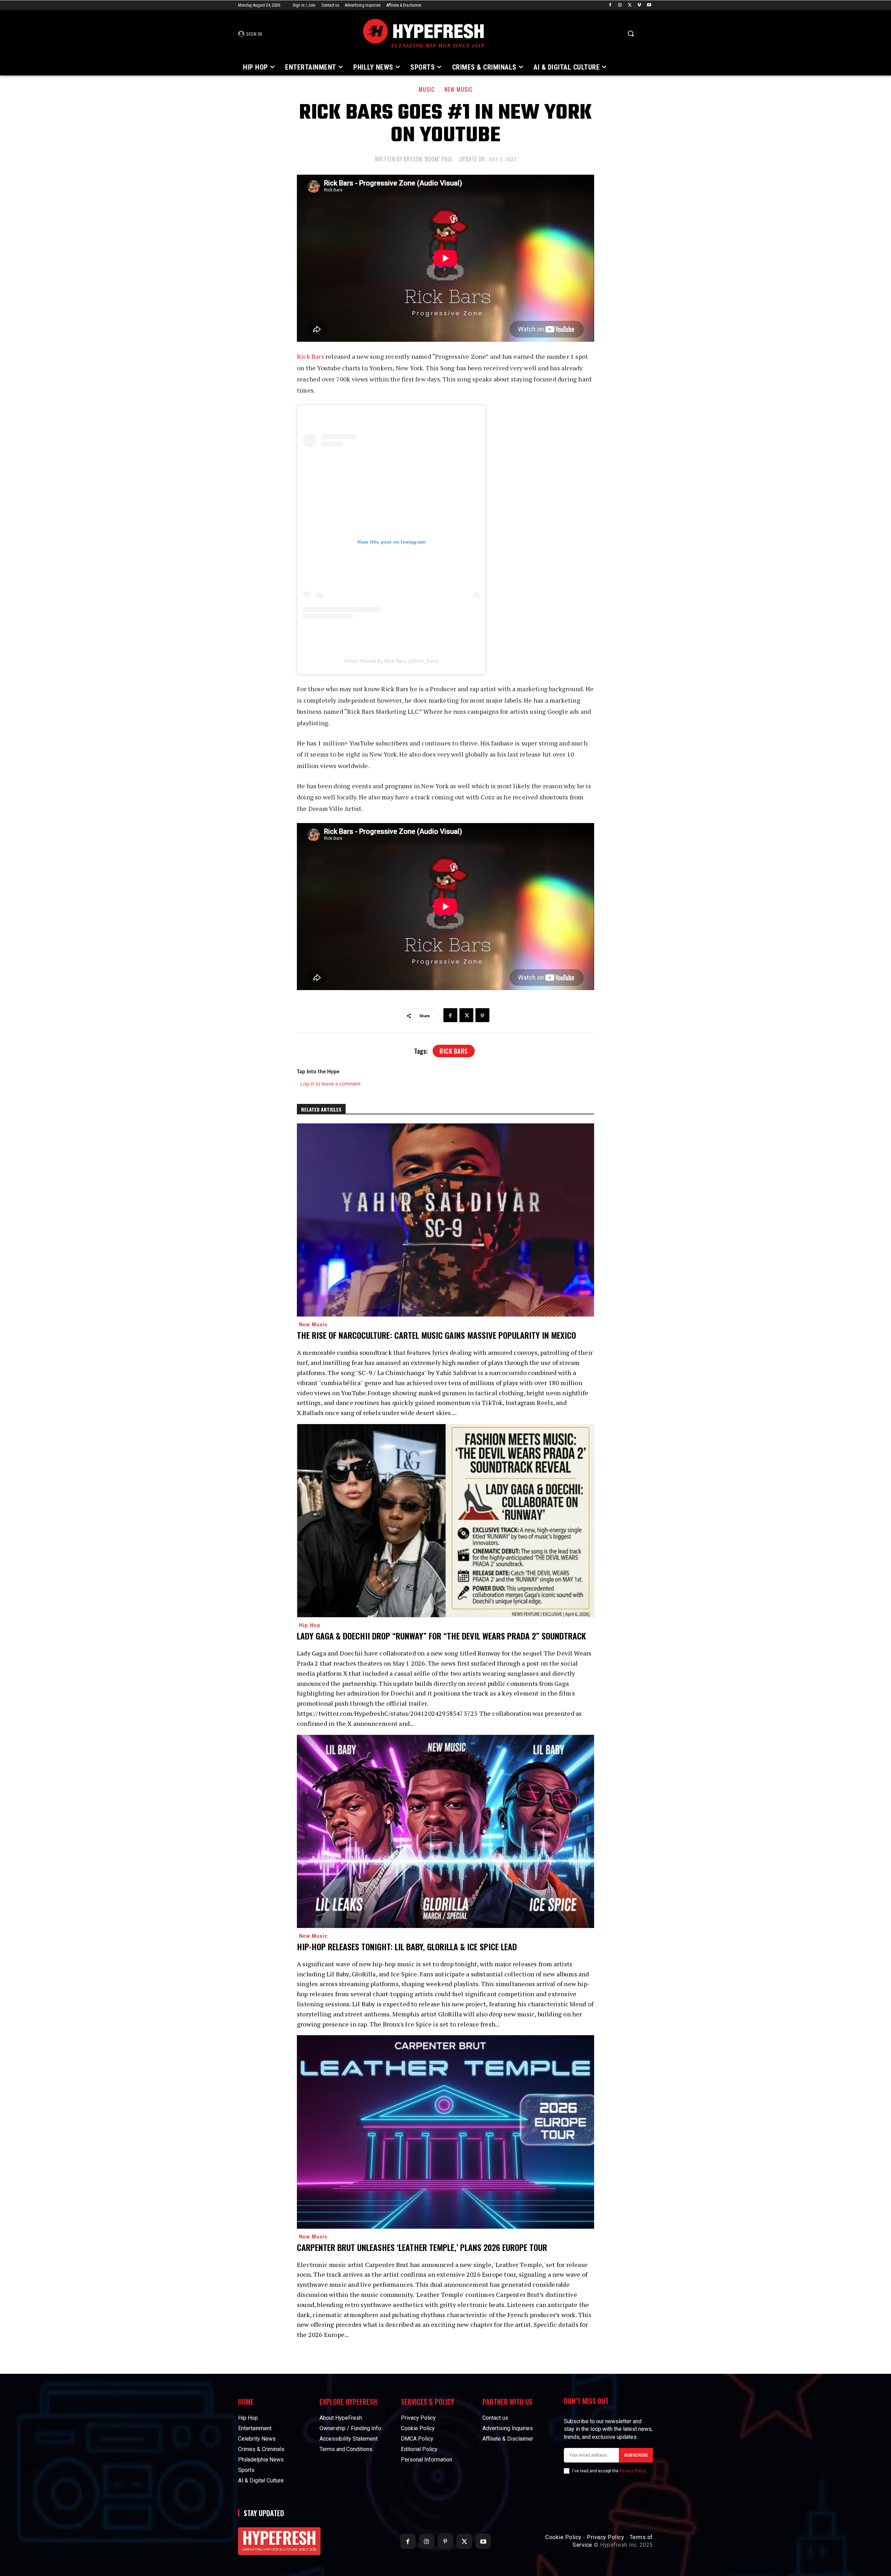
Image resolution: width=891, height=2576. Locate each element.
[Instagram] (620, 5)
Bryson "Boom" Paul (428, 159)
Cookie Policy (563, 2537)
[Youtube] (649, 5)
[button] (631, 33)
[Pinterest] (482, 1015)
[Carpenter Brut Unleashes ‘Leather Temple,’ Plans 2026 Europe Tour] (445, 2132)
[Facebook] (610, 5)
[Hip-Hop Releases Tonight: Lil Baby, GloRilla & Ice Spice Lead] (445, 1831)
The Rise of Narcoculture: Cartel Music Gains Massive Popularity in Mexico (436, 1335)
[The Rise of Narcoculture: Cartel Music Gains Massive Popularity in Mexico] (445, 1220)
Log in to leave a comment (330, 1084)
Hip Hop (310, 1625)
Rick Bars (310, 356)
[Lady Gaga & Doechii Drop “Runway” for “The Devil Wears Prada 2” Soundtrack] (445, 1521)
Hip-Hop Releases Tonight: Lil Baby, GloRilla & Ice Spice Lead (407, 1946)
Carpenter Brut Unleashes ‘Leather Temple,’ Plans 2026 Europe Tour (422, 2247)
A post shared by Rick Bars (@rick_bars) (391, 661)
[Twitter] (630, 5)
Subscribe (636, 2455)
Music (427, 89)
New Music (458, 89)
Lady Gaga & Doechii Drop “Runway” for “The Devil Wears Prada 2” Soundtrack (441, 1636)
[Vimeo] (639, 5)
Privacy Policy (633, 2471)
